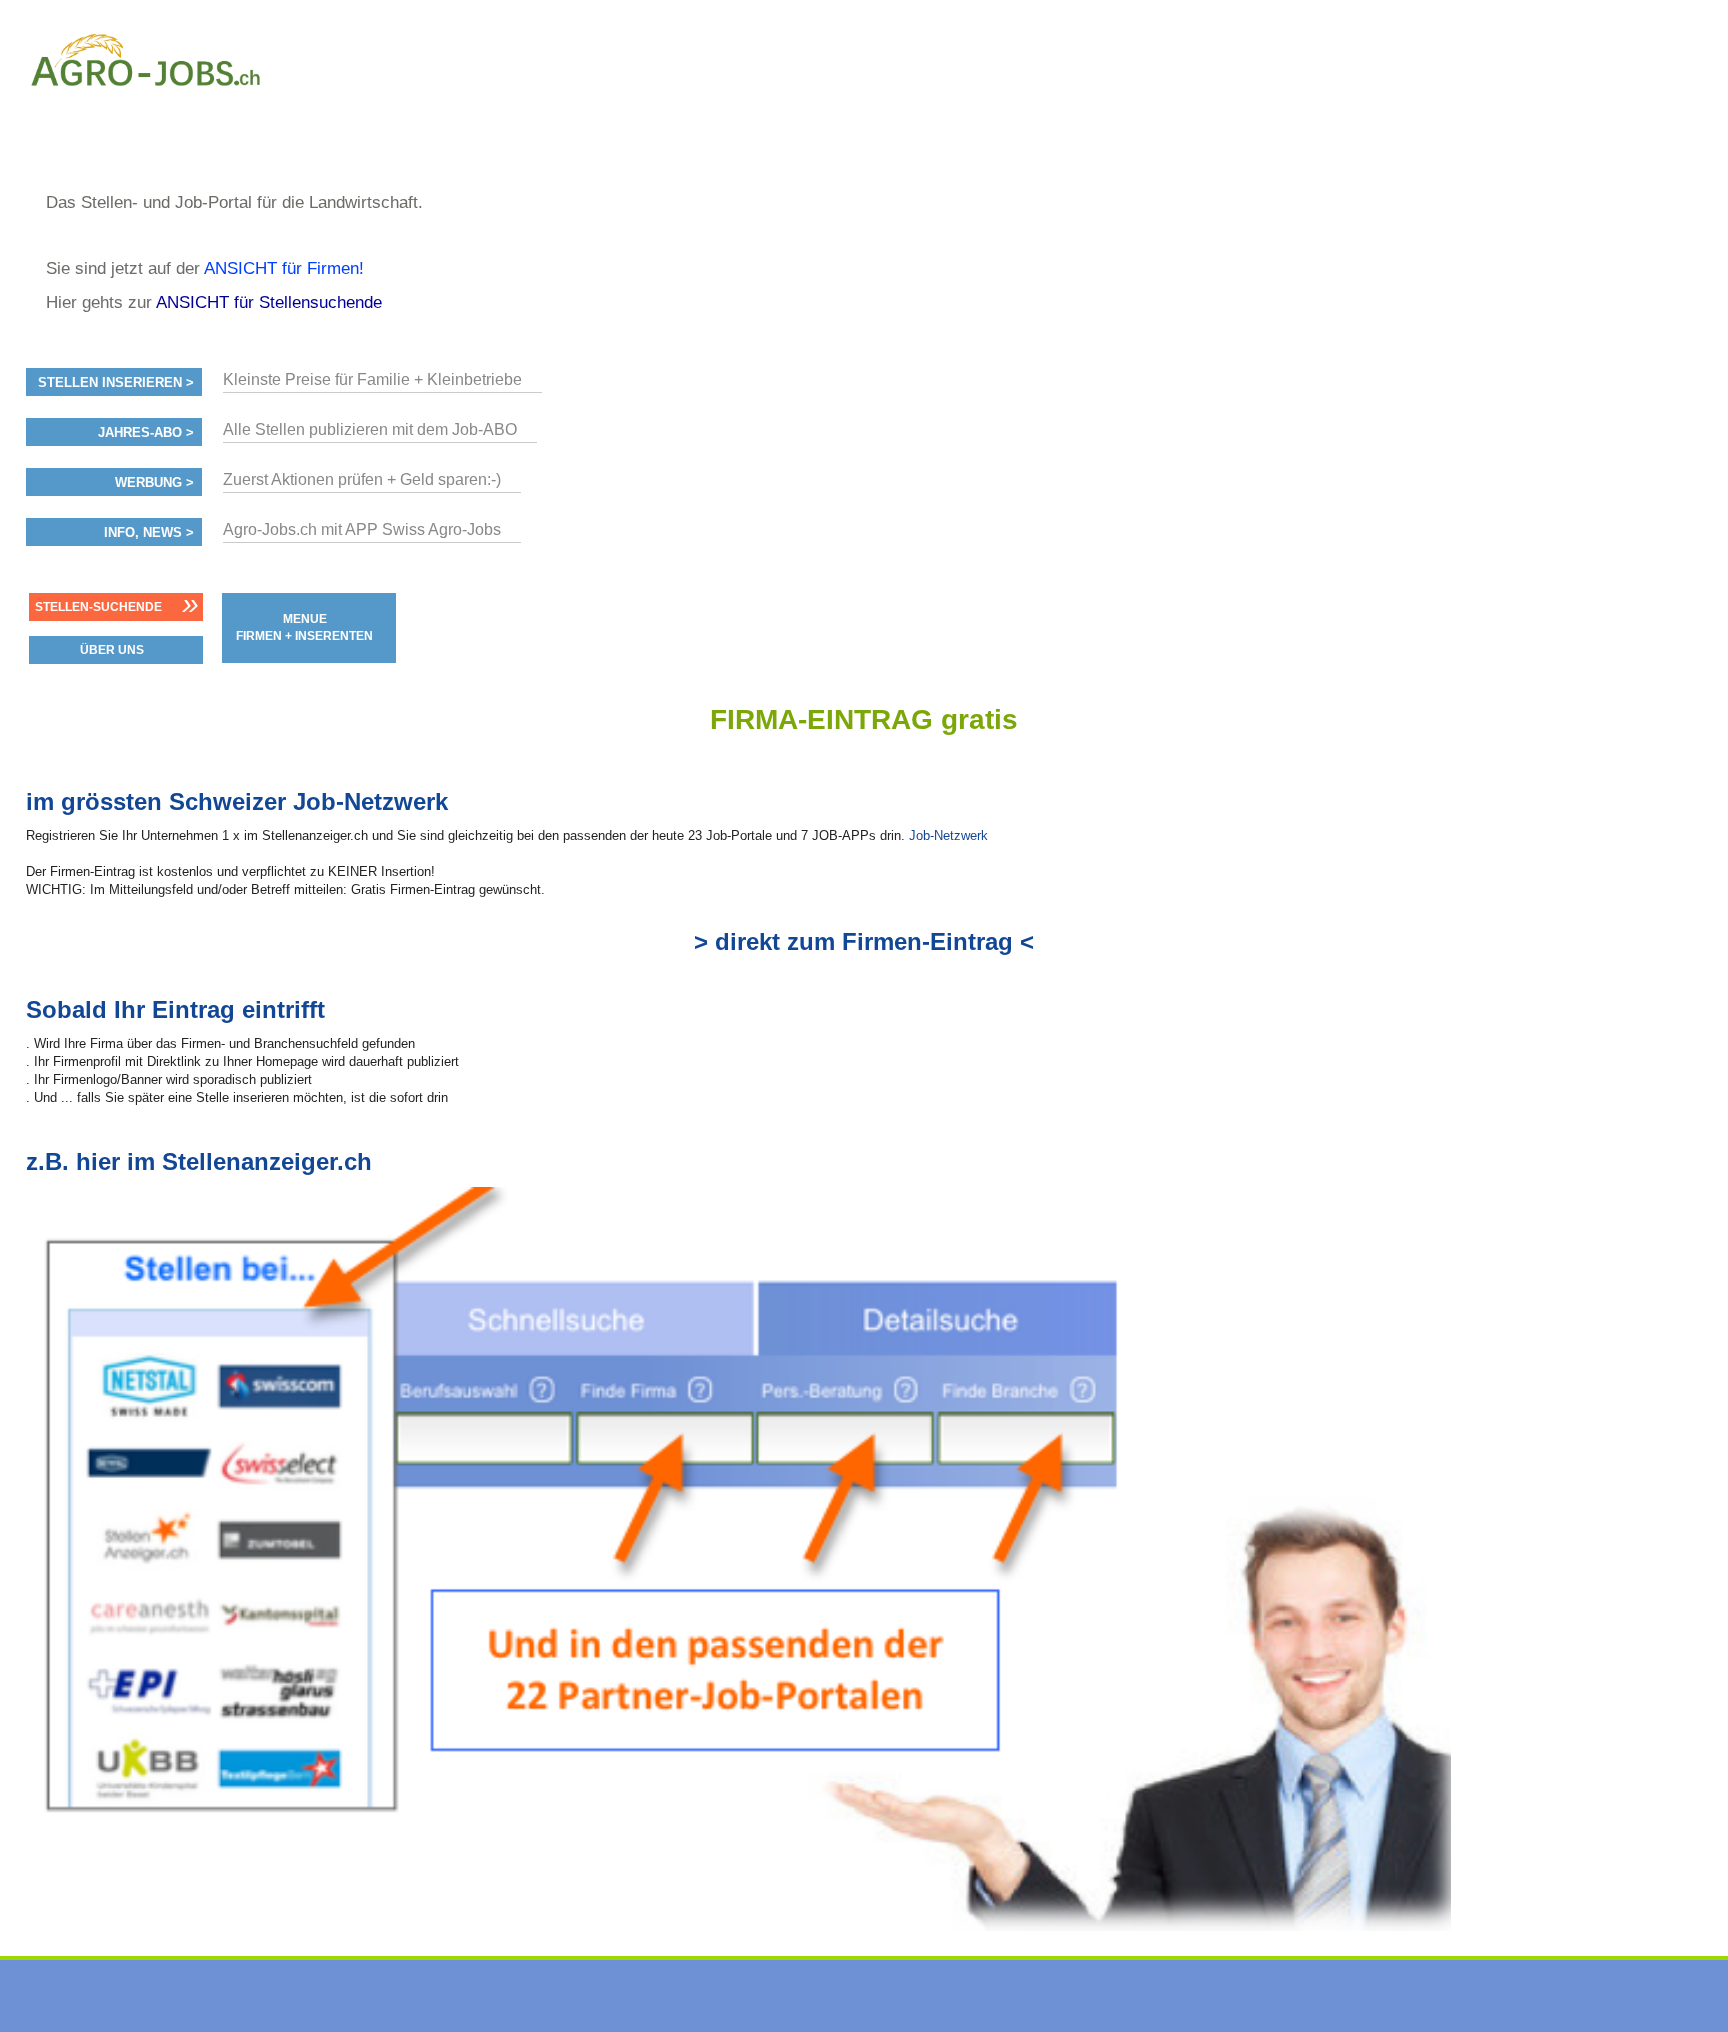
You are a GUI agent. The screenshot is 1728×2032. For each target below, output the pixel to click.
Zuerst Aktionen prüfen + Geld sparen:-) (362, 479)
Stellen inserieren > (116, 383)
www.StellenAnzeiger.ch (146, 104)
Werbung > (154, 483)
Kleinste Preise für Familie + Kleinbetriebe (372, 379)
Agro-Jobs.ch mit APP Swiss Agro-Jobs (362, 529)
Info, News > (149, 533)
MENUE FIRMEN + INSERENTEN (304, 627)
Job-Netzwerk (948, 835)
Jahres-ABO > (146, 433)
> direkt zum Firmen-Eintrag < (864, 941)
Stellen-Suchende (98, 607)
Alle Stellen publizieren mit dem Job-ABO (370, 429)
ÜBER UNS (112, 650)
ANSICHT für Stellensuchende (269, 302)
